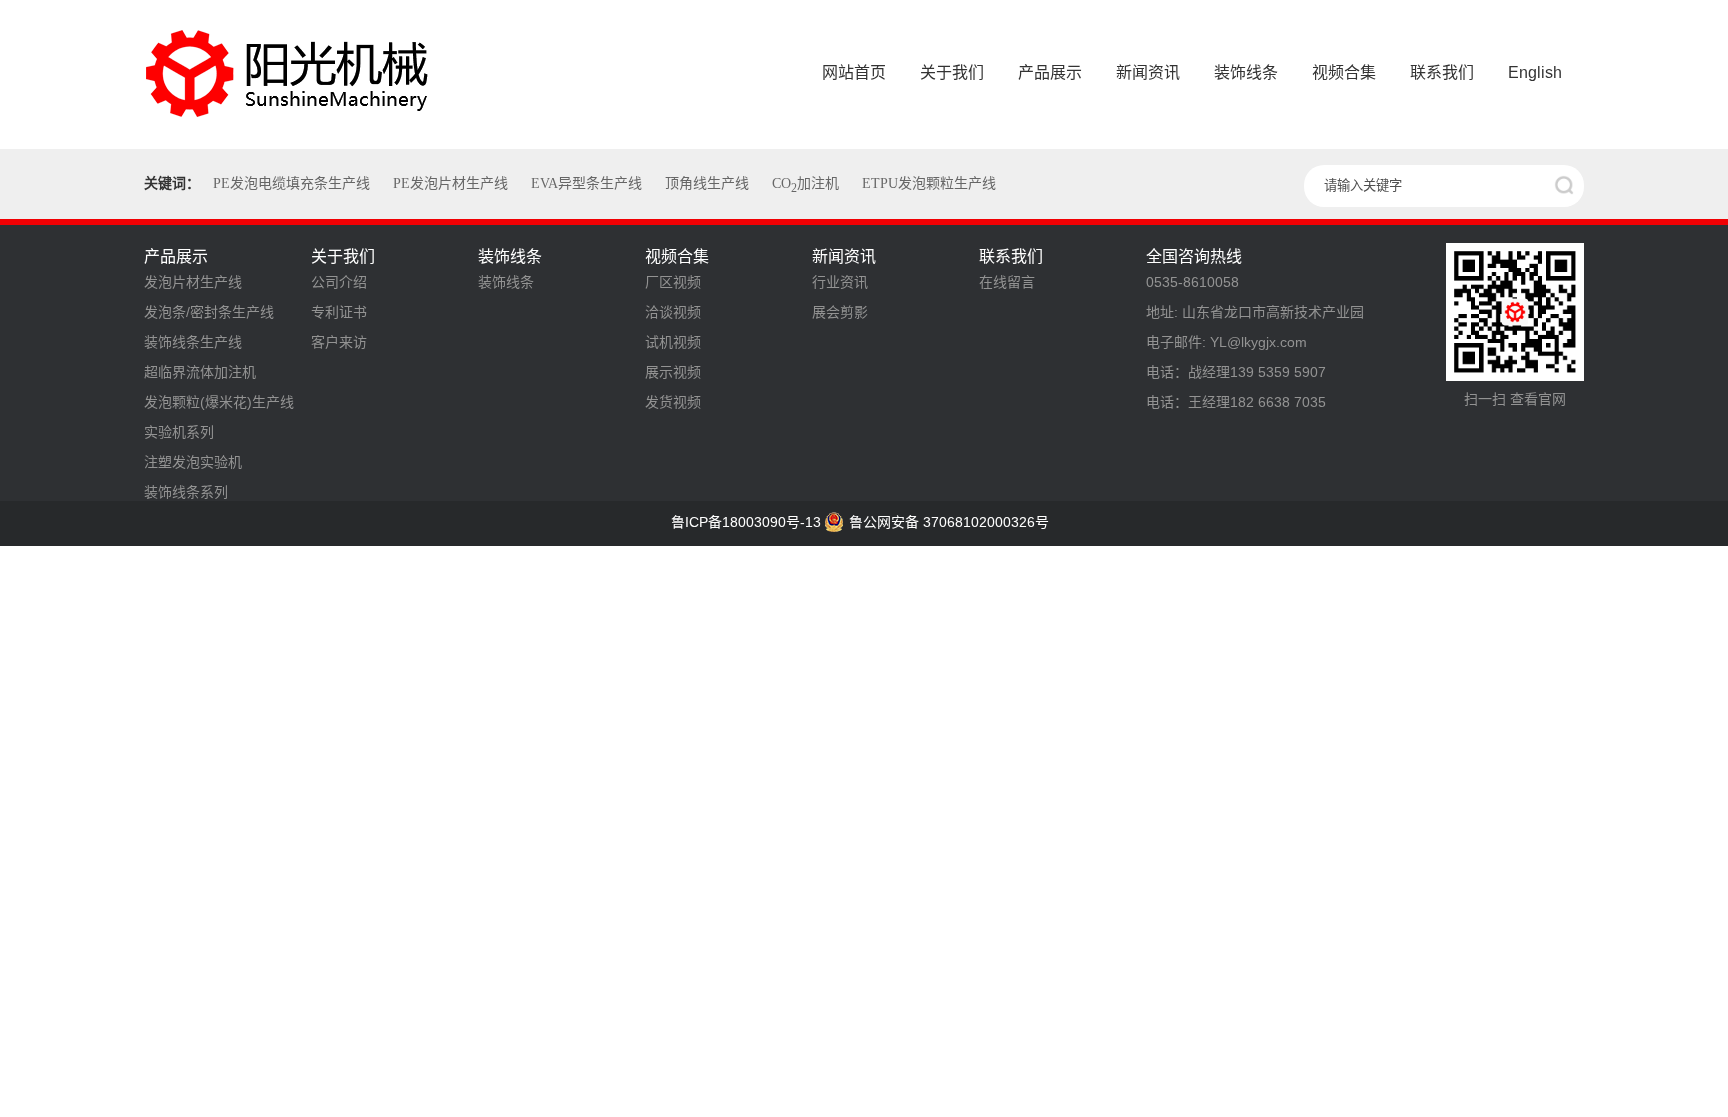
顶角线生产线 (707, 183)
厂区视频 (673, 282)
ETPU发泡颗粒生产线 (929, 183)
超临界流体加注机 (200, 372)
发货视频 (673, 402)
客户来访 (339, 342)
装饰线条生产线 (193, 342)
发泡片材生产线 (193, 282)
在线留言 (1007, 282)
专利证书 (339, 312)
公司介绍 (339, 282)
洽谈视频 (673, 312)
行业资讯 (840, 282)
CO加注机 (805, 183)
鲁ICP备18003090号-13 (746, 522)
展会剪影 (840, 312)
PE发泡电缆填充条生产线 (291, 183)
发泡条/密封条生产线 (209, 312)
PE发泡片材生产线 (450, 183)
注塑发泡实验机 (193, 462)
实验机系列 (179, 432)
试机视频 (673, 342)
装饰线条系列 (186, 492)
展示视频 (673, 372)
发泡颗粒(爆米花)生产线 (219, 402)
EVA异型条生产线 (586, 183)
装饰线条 (506, 282)
